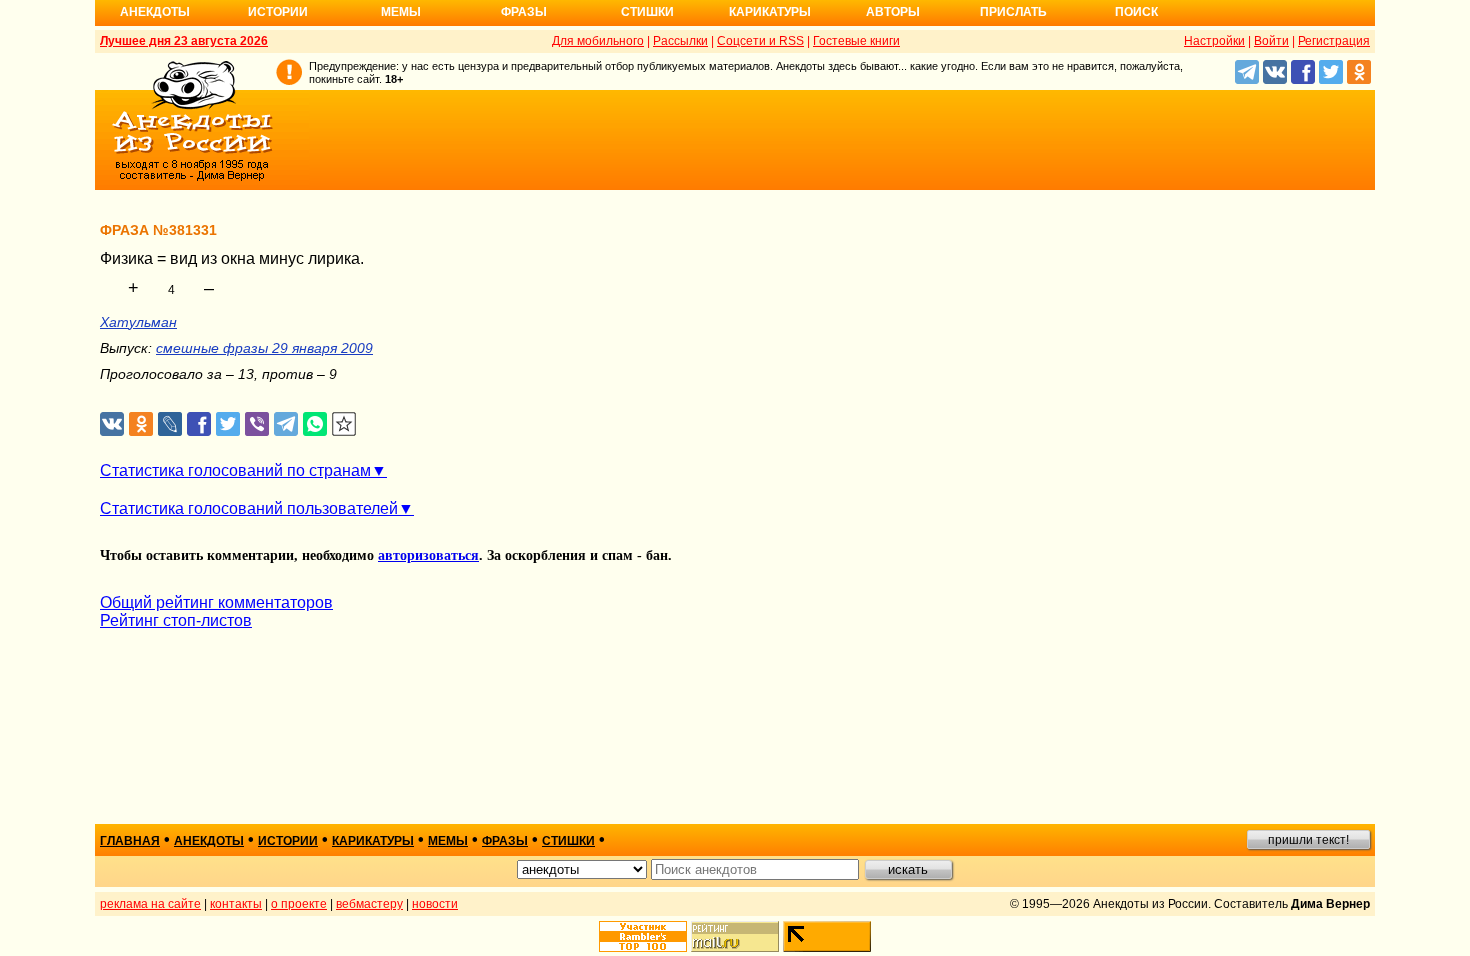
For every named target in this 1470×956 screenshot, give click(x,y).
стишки (568, 841)
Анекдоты (155, 12)
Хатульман (138, 322)
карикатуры (373, 841)
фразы (505, 841)
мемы (448, 841)
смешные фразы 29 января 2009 (264, 348)
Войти (1271, 41)
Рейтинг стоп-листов (176, 620)
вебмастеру (369, 904)
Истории (278, 12)
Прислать (1013, 12)
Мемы (401, 12)
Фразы (524, 12)
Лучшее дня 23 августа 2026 (184, 41)
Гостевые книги (856, 41)
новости (435, 904)
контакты (236, 904)
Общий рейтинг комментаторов (216, 602)
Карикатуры (770, 12)
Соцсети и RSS (760, 41)
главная (130, 841)
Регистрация (1334, 41)
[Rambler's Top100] (643, 936)
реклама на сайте (150, 904)
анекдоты (209, 841)
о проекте (299, 904)
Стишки (647, 12)
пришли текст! (1308, 840)
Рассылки (680, 41)
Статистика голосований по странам (235, 470)
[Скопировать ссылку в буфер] (344, 424)
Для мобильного (598, 41)
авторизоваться (428, 555)
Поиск (1136, 12)
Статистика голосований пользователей (249, 508)
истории (288, 841)
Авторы (893, 12)
